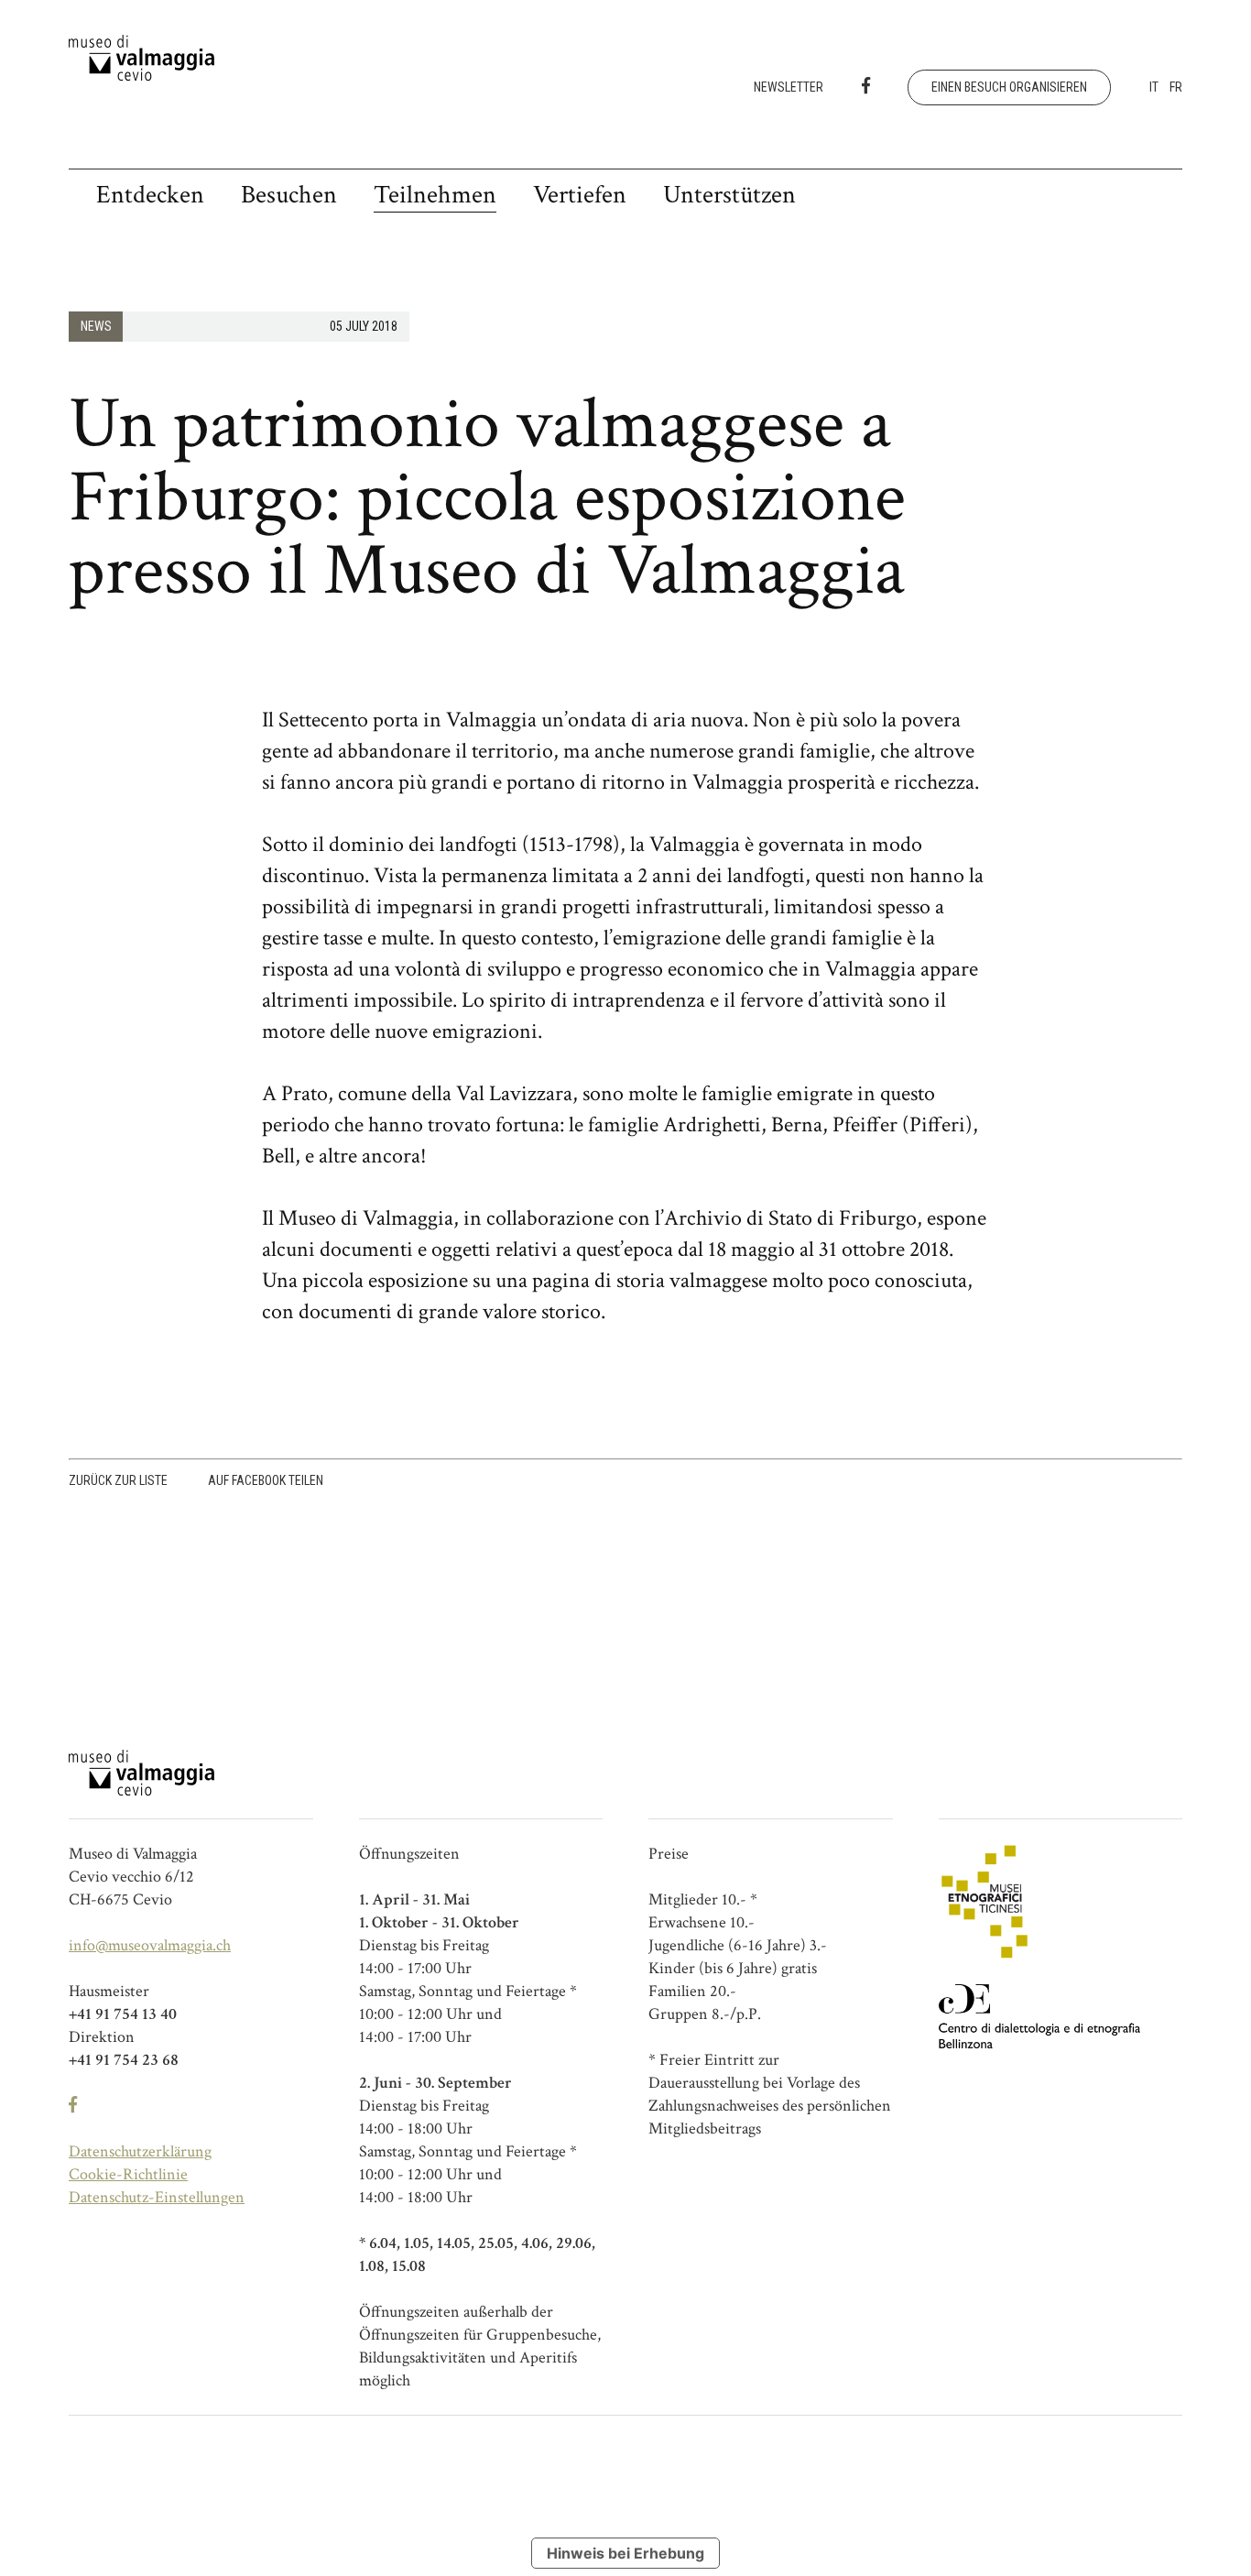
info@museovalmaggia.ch (150, 1945)
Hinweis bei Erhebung (625, 2553)
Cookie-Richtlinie (128, 2174)
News (96, 326)
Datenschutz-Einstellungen (157, 2197)
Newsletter (789, 87)
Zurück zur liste (118, 1480)
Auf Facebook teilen (266, 1480)
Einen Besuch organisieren (1009, 87)
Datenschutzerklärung (140, 2151)
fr (1176, 87)
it (1154, 87)
